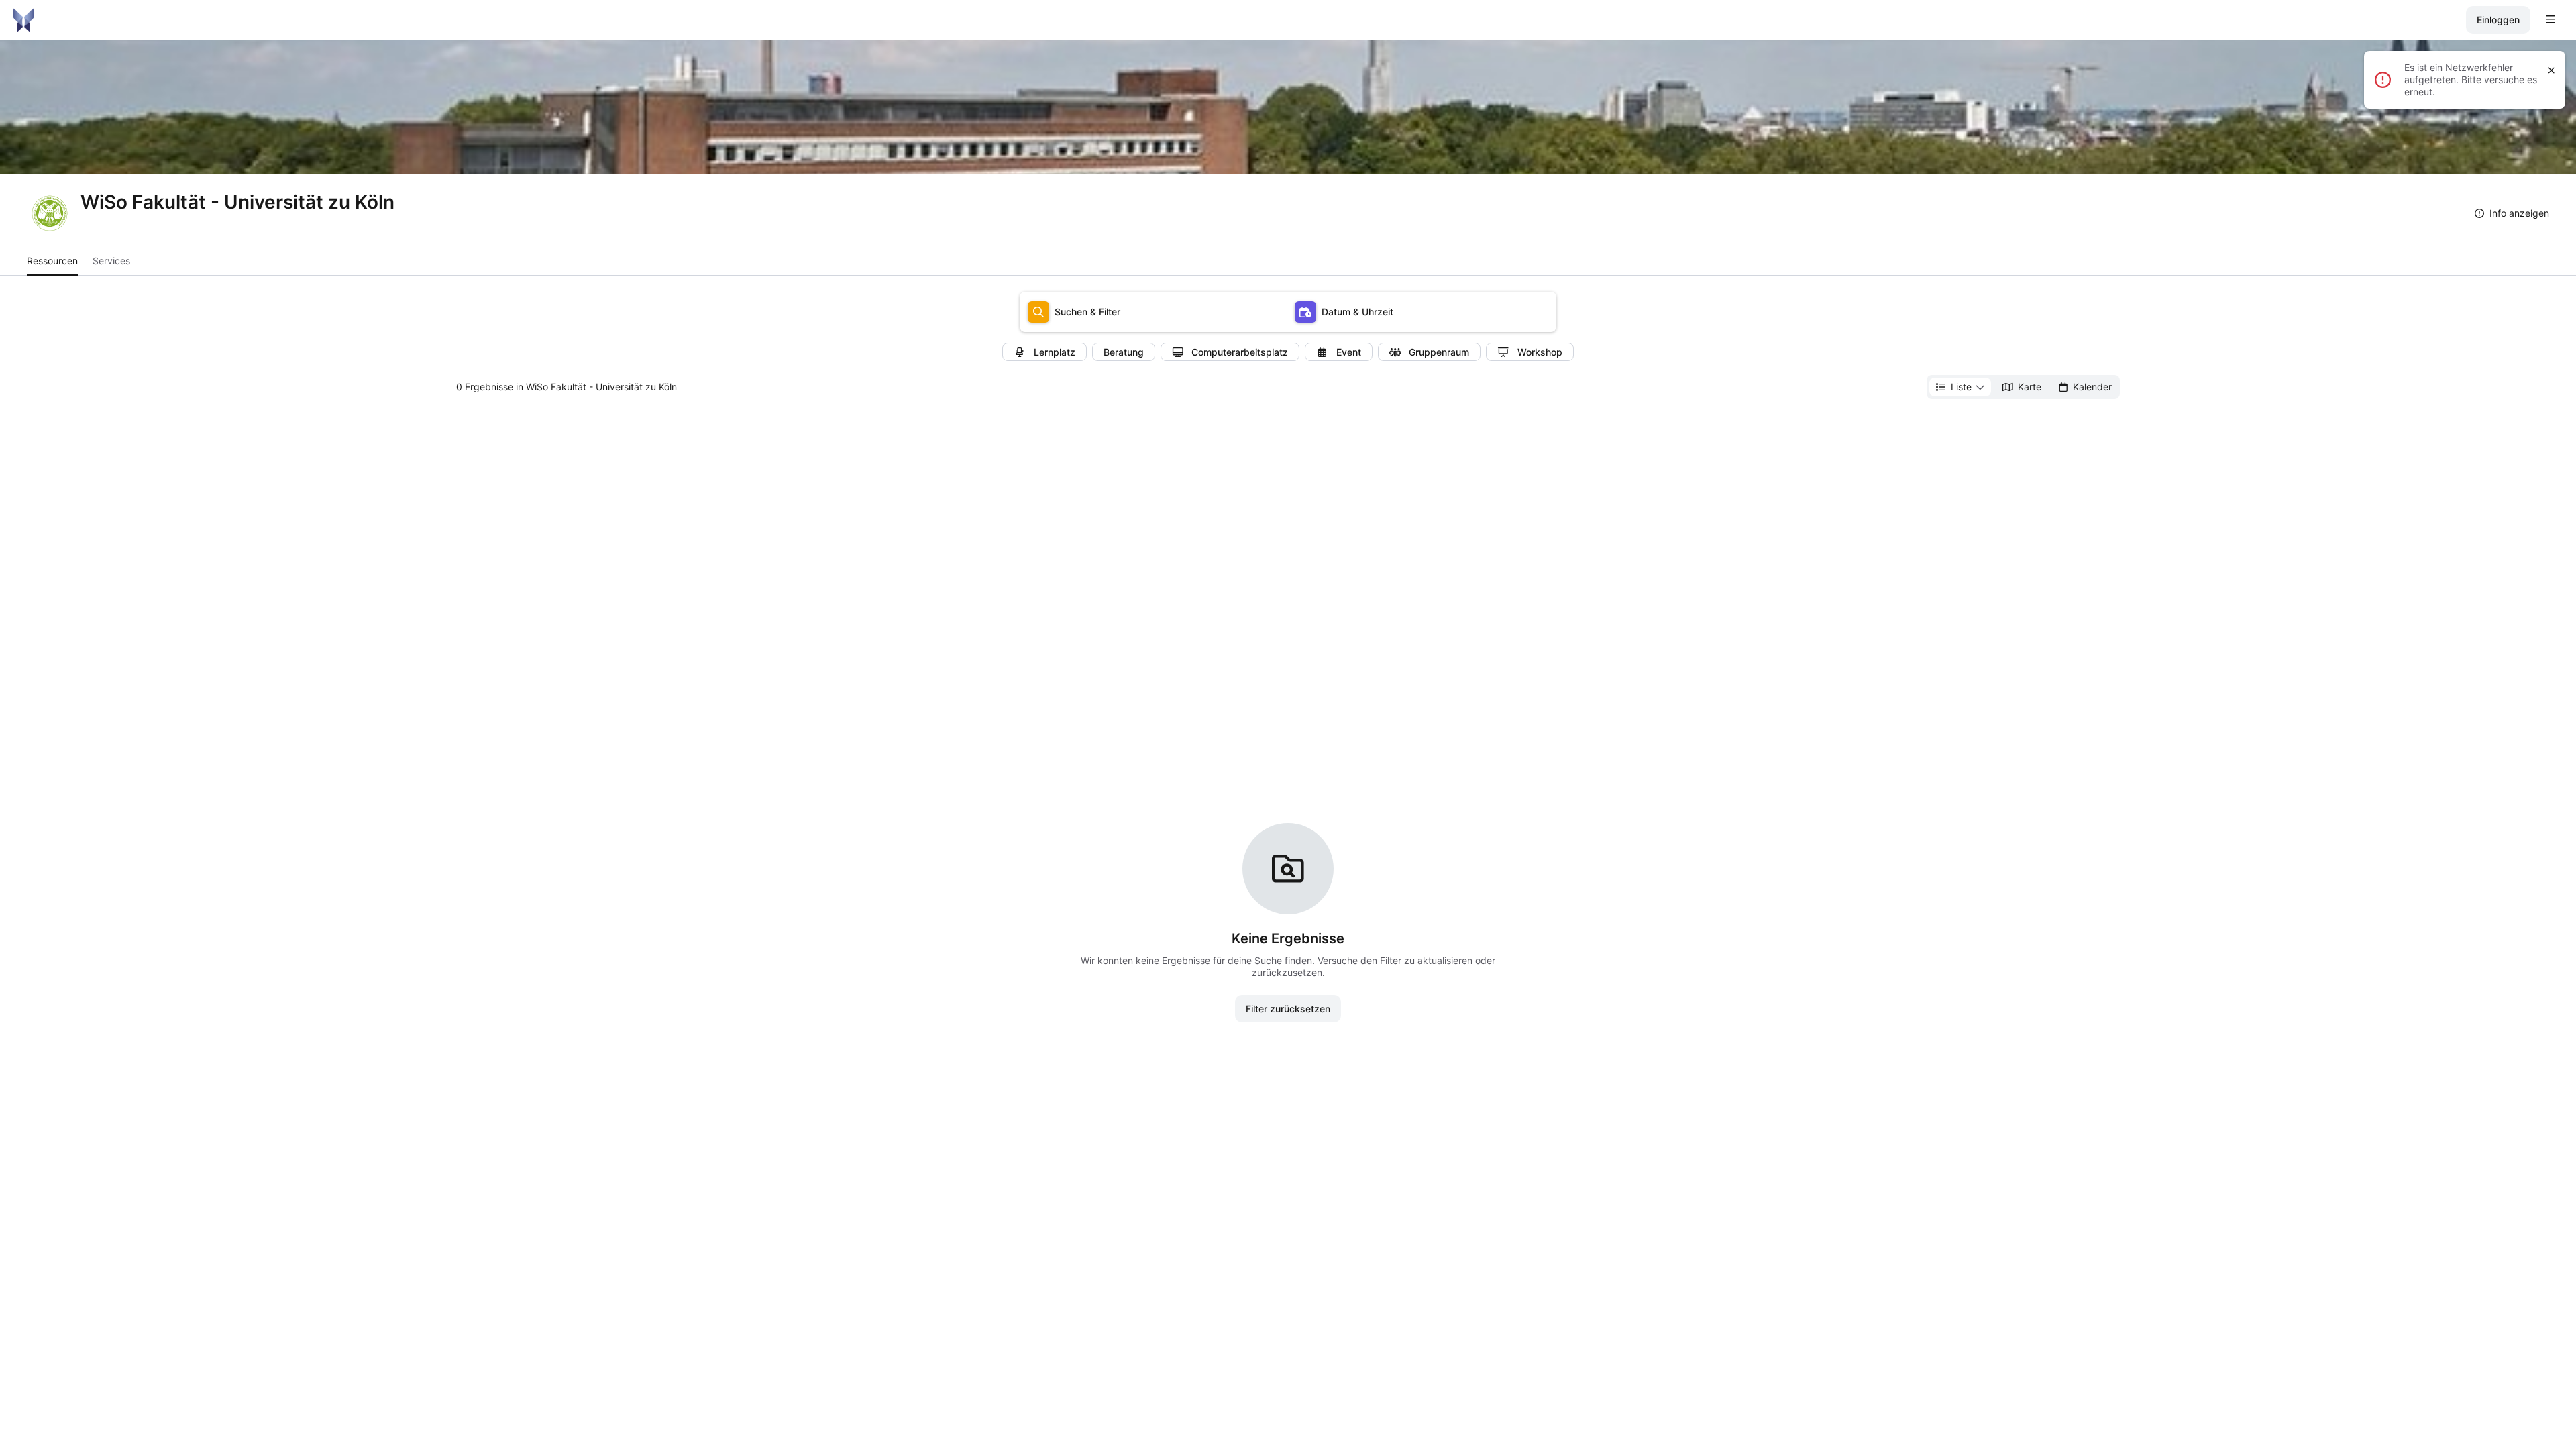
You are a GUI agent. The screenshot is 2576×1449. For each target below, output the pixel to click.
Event (1349, 352)
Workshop (1540, 352)
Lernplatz (1055, 352)
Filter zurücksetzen (1288, 1009)
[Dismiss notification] (2552, 70)
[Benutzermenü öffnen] (2551, 20)
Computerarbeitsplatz (1240, 352)
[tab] (52, 261)
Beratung (1124, 352)
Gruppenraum (1439, 352)
